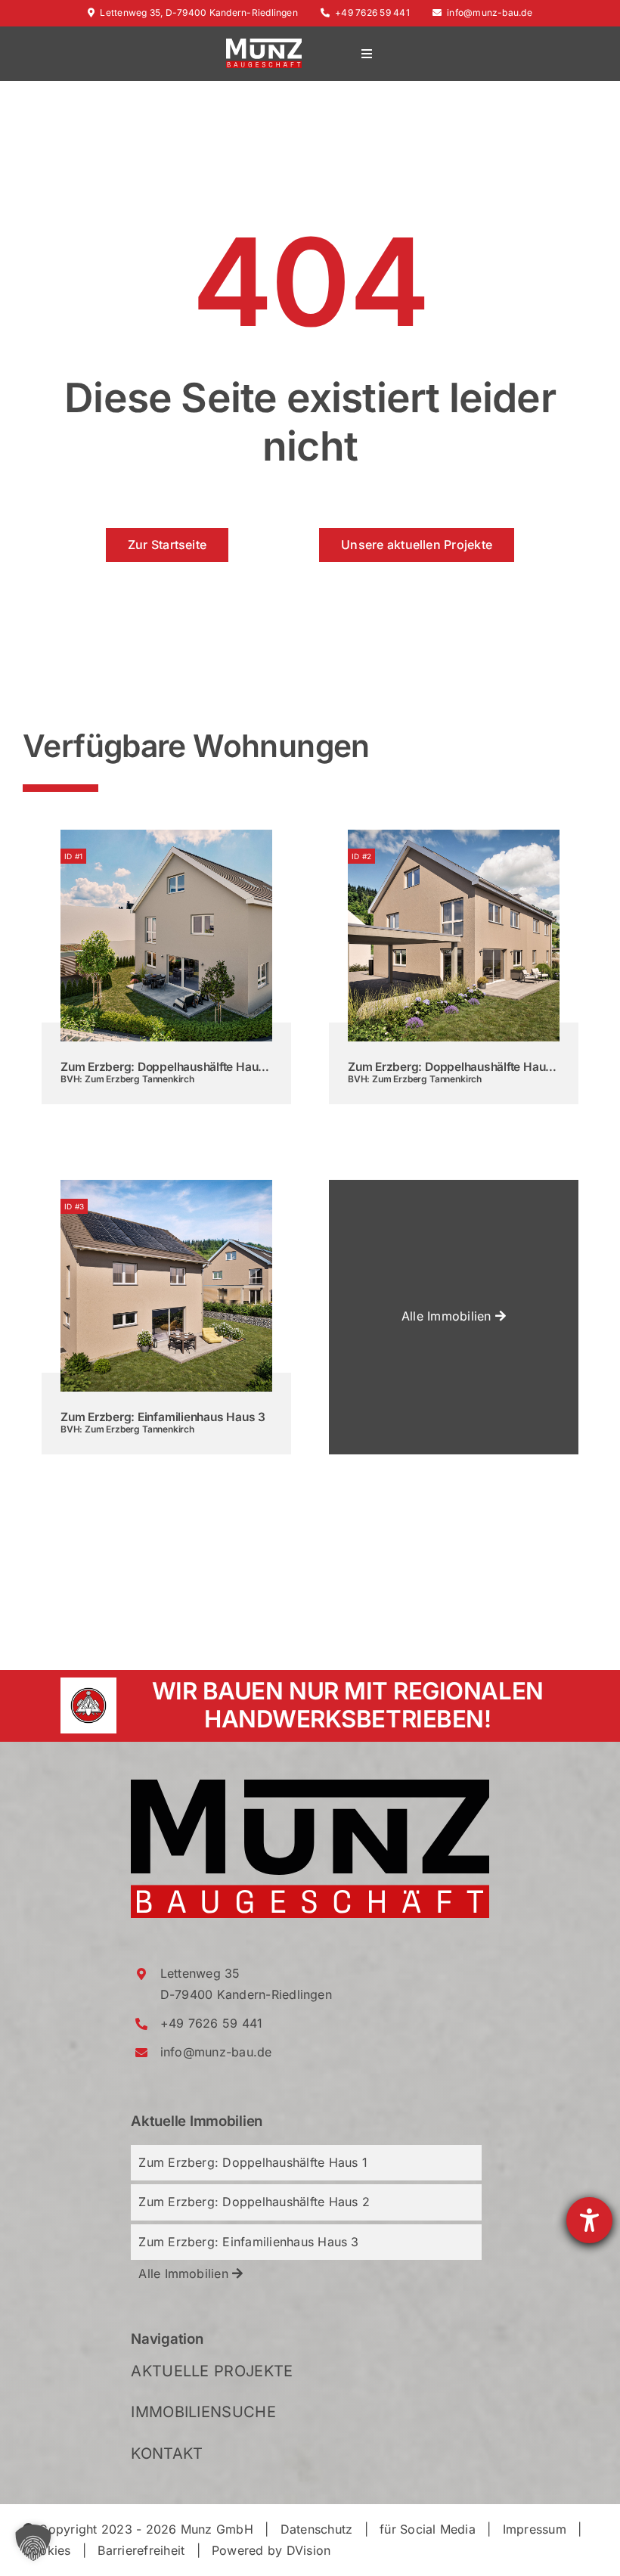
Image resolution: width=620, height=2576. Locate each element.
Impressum (535, 2529)
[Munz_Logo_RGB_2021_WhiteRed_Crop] (264, 45)
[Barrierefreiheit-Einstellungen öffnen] (589, 2220)
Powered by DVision (271, 2550)
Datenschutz (317, 2529)
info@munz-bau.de (490, 12)
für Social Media (428, 2529)
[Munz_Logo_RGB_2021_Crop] (310, 1786)
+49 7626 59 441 (372, 12)
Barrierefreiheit (141, 2550)
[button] (33, 2543)
